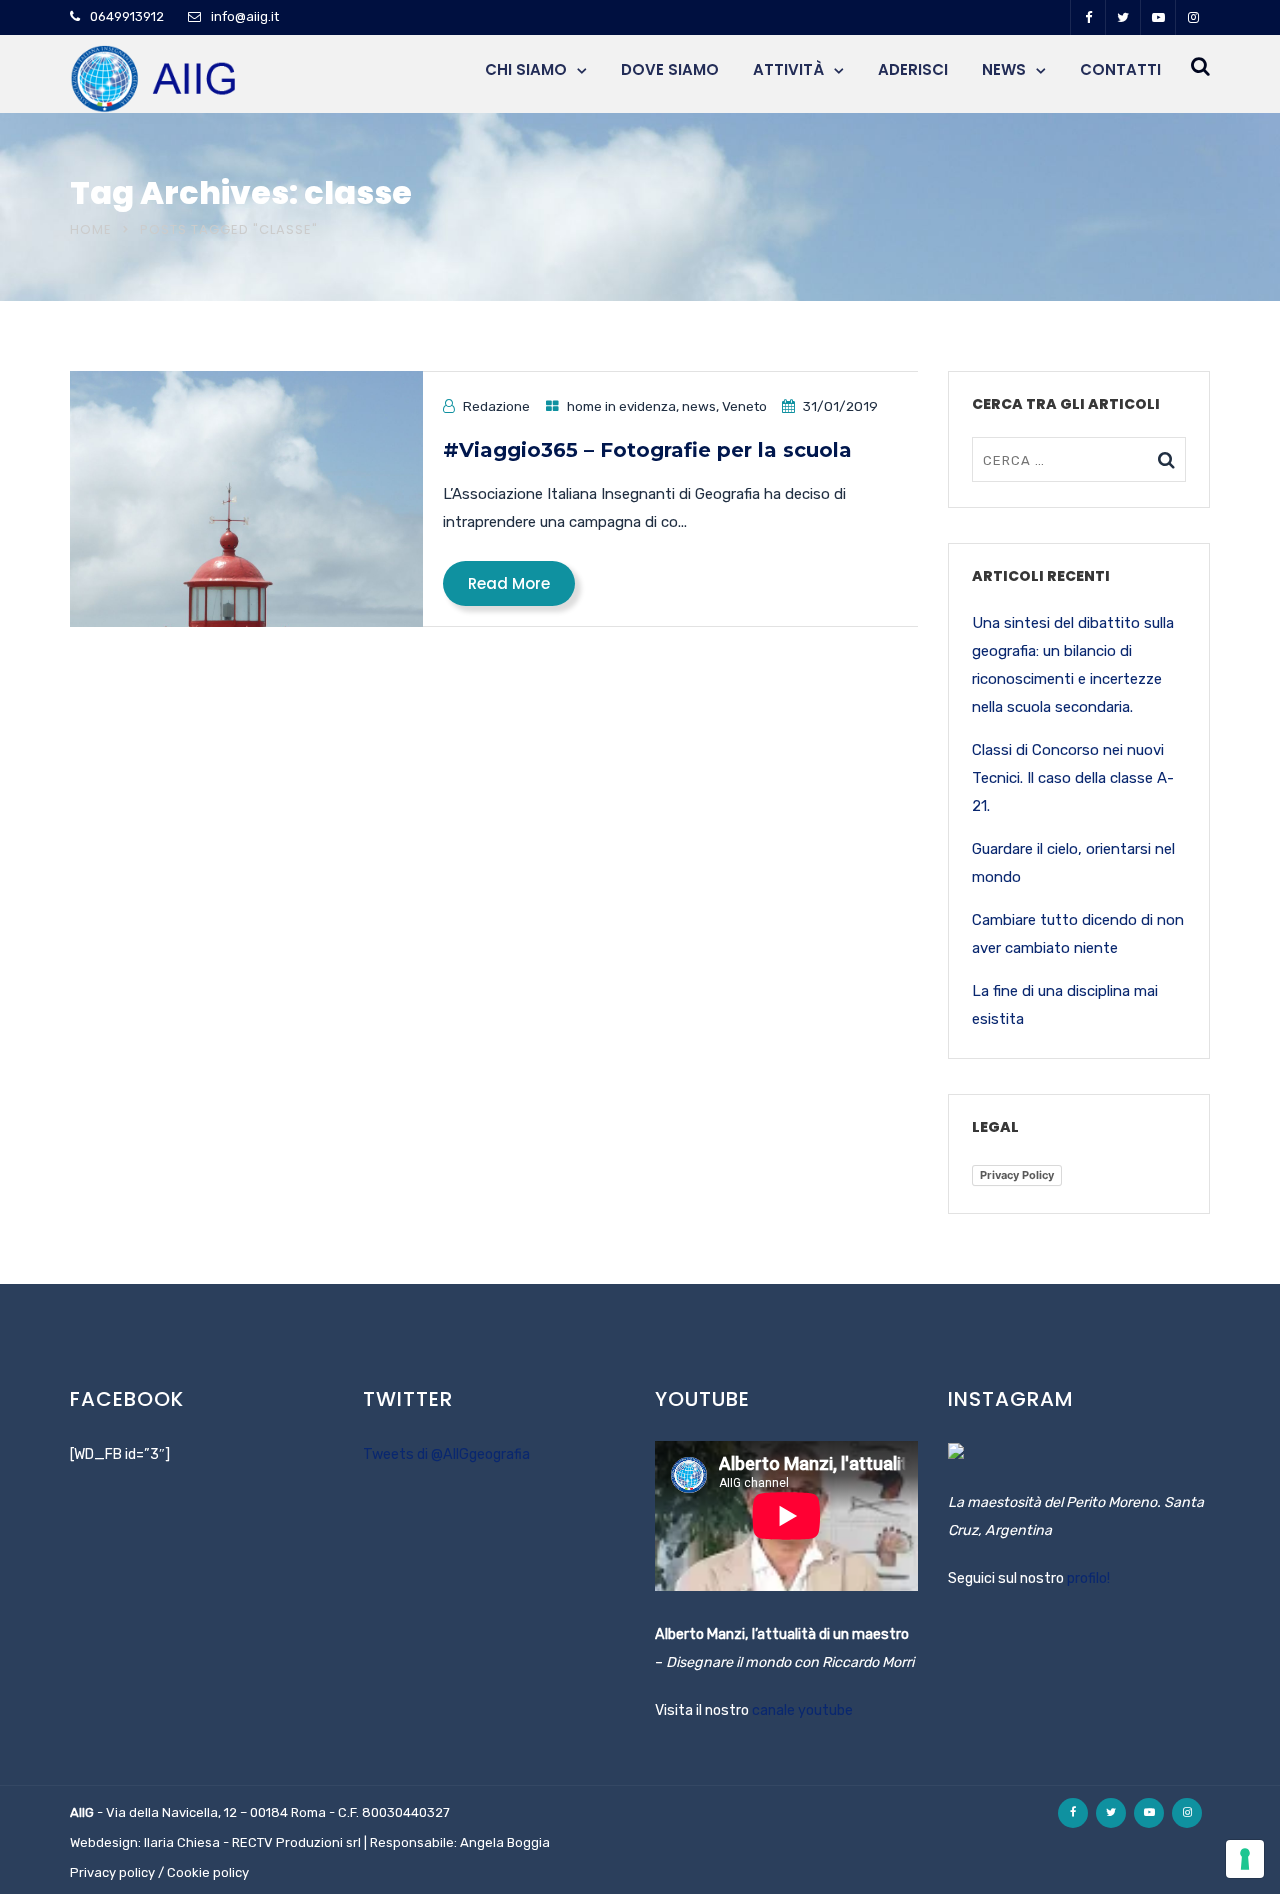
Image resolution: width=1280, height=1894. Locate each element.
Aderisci (913, 69)
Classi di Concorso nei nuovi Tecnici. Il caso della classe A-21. (1073, 778)
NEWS (1004, 69)
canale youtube (802, 1710)
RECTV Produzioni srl (296, 1842)
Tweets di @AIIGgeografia (446, 1454)
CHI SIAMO (526, 69)
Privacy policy (112, 1872)
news (699, 406)
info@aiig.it (245, 16)
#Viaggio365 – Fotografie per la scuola (647, 450)
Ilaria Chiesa (182, 1842)
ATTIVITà (788, 69)
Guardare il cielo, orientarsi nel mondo (1073, 863)
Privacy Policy (1017, 1175)
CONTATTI (1120, 69)
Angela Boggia (505, 1842)
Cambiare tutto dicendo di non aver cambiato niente (1078, 934)
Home (91, 229)
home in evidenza (621, 406)
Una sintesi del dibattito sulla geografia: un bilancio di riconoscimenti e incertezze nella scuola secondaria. (1073, 665)
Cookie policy (208, 1872)
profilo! (1088, 1578)
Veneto (744, 406)
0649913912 (127, 16)
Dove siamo (670, 69)
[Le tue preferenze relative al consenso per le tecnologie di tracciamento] (1245, 1859)
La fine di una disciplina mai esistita (1065, 1005)
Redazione (496, 406)
